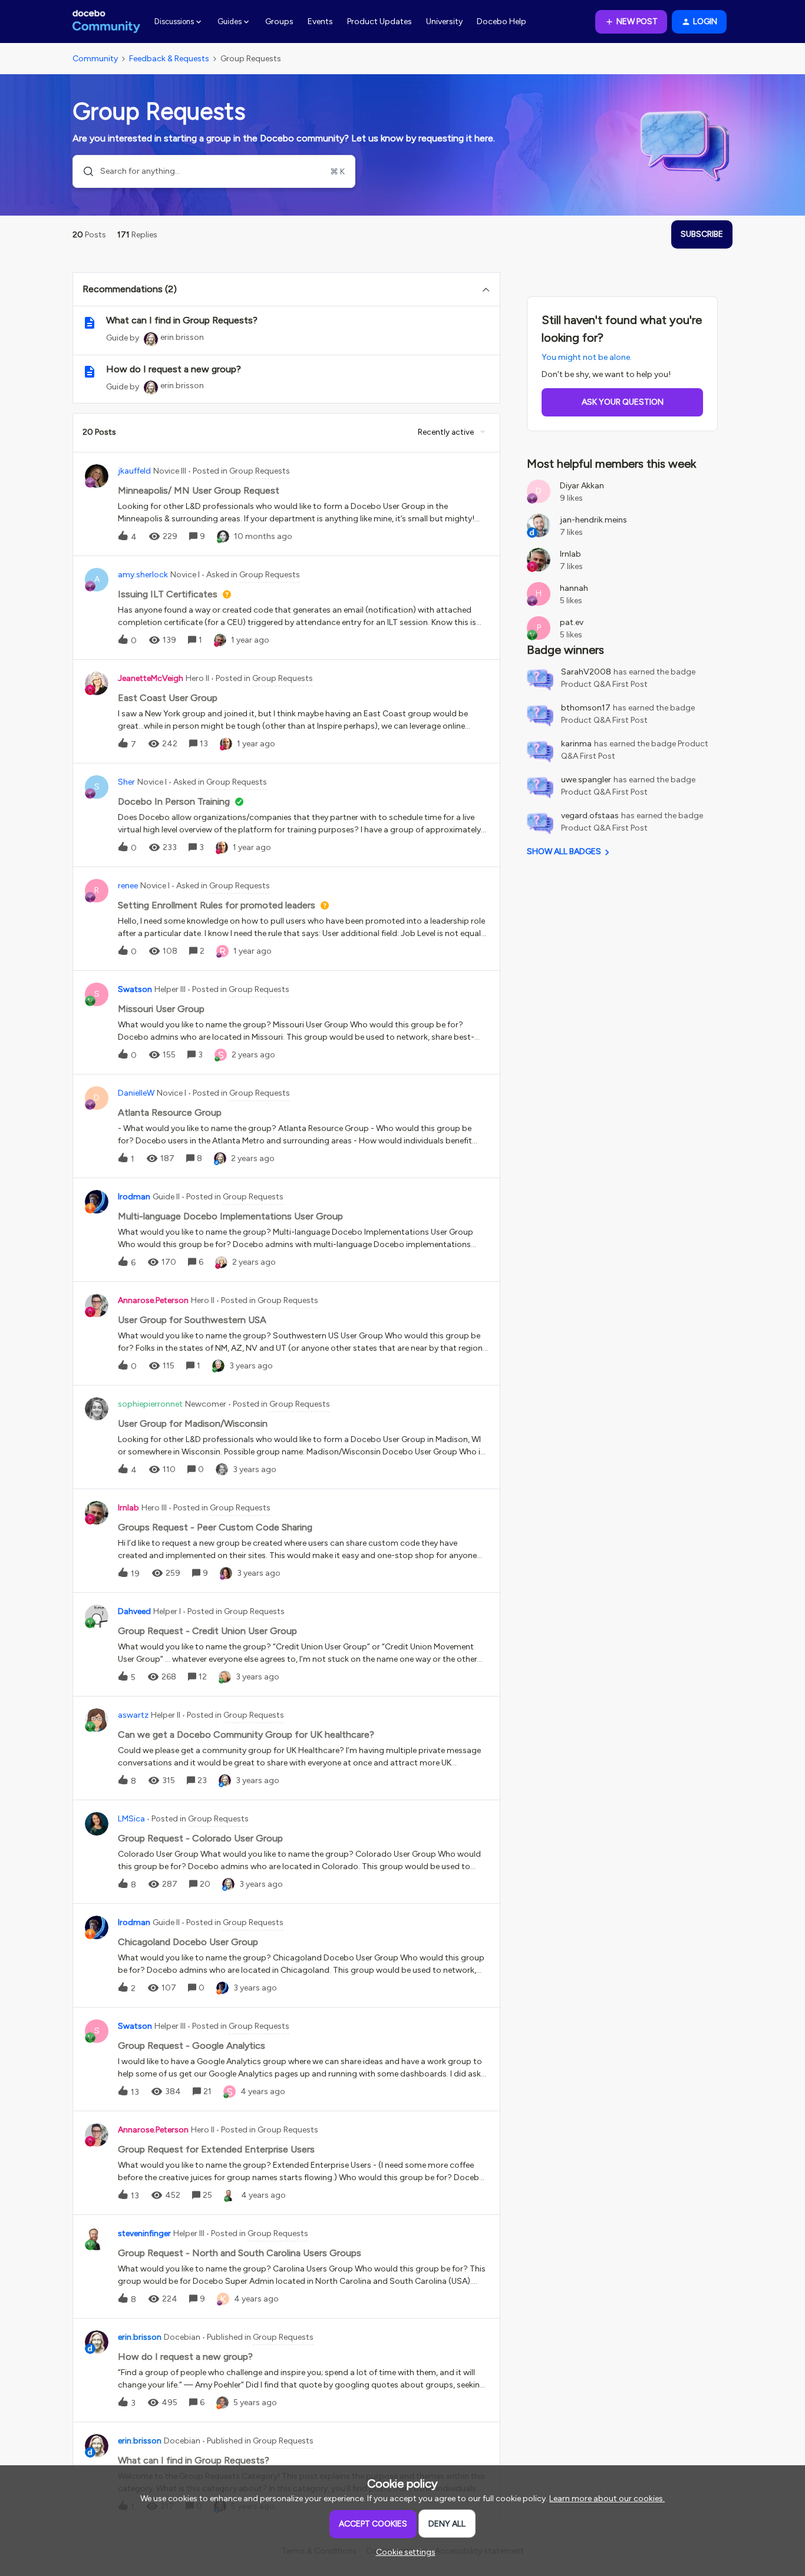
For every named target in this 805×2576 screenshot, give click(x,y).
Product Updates (380, 22)
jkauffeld (134, 471)
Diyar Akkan (582, 486)
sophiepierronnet (150, 1404)
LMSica (131, 1819)
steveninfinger (144, 2233)
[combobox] (214, 171)
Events (320, 22)
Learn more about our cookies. (607, 2499)
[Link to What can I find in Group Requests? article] (90, 323)
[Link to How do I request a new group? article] (90, 372)
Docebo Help (502, 22)
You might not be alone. (587, 357)
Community (95, 59)
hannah (574, 588)
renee (128, 886)
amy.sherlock (143, 575)
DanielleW (136, 1093)
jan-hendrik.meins (593, 520)
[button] (403, 2552)
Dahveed (134, 1611)
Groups (279, 22)
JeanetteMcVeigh (151, 678)
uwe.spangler (586, 780)
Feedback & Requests (169, 59)
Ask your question (623, 402)
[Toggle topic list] (486, 289)
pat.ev (572, 622)
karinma (576, 744)
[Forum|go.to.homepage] (106, 22)
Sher (126, 782)
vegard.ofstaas (590, 816)
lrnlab (128, 1508)
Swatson (135, 989)
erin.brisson (182, 337)
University (444, 22)
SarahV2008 (586, 672)
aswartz (133, 1715)
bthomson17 (586, 708)
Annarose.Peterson (153, 1300)
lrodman (134, 1197)
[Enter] (84, 171)
